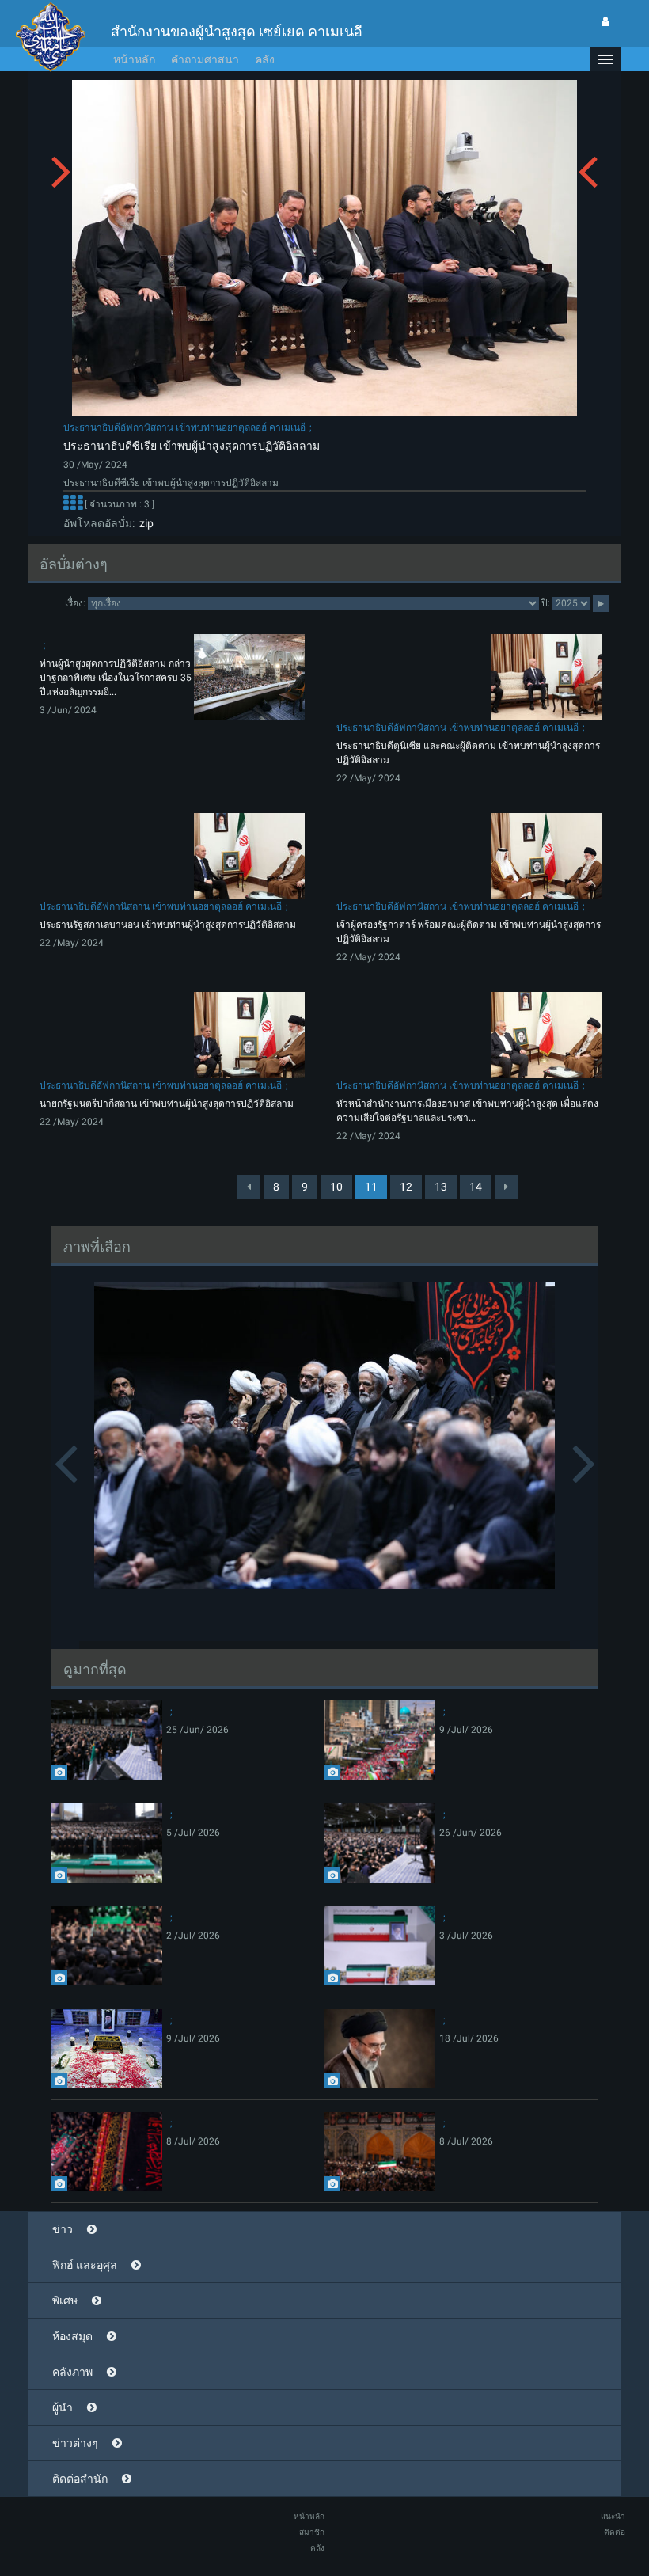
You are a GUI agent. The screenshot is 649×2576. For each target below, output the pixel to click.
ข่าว (63, 2229)
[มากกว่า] (73, 504)
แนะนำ (613, 2516)
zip (144, 523)
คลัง (265, 59)
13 (441, 1187)
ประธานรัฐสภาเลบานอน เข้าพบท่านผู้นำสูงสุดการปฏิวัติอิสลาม (168, 925)
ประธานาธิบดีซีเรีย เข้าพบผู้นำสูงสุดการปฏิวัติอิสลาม (192, 446)
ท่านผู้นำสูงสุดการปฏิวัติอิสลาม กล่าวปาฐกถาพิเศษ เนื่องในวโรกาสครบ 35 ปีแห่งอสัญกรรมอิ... (116, 678)
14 (476, 1187)
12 (406, 1187)
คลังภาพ (72, 2372)
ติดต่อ (615, 2532)
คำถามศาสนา (205, 59)
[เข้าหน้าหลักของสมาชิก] (605, 21)
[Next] (506, 1187)
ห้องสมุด (72, 2336)
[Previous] (249, 1187)
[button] (605, 59)
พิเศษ (65, 2301)
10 (336, 1187)
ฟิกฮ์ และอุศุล (85, 2265)
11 (371, 1187)
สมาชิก (312, 2532)
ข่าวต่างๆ (75, 2443)
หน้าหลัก (134, 59)
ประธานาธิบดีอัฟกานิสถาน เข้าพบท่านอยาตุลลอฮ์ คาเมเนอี (184, 427)
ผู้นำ (63, 2407)
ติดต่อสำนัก (80, 2479)
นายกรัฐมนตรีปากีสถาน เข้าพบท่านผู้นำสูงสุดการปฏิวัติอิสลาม (167, 1104)
